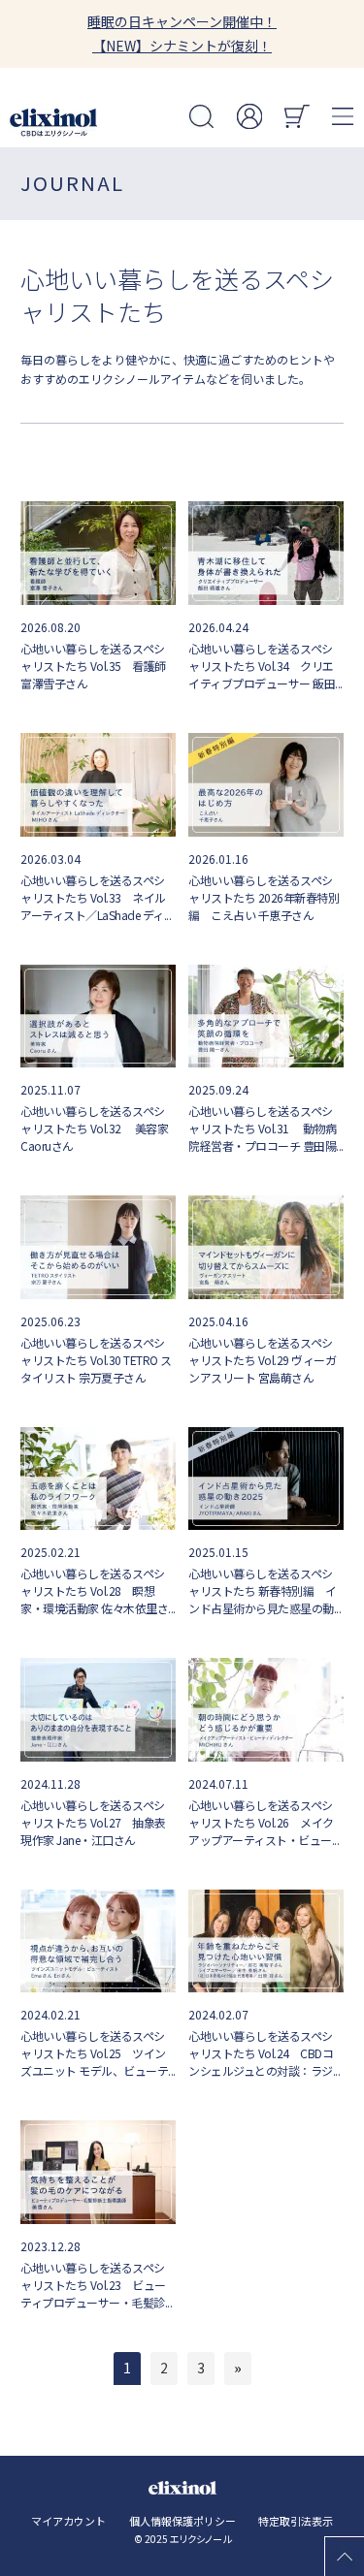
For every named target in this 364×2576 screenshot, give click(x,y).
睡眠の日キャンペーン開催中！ (182, 21)
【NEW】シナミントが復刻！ (182, 46)
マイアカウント (68, 2521)
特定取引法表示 (296, 2521)
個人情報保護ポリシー (182, 2521)
